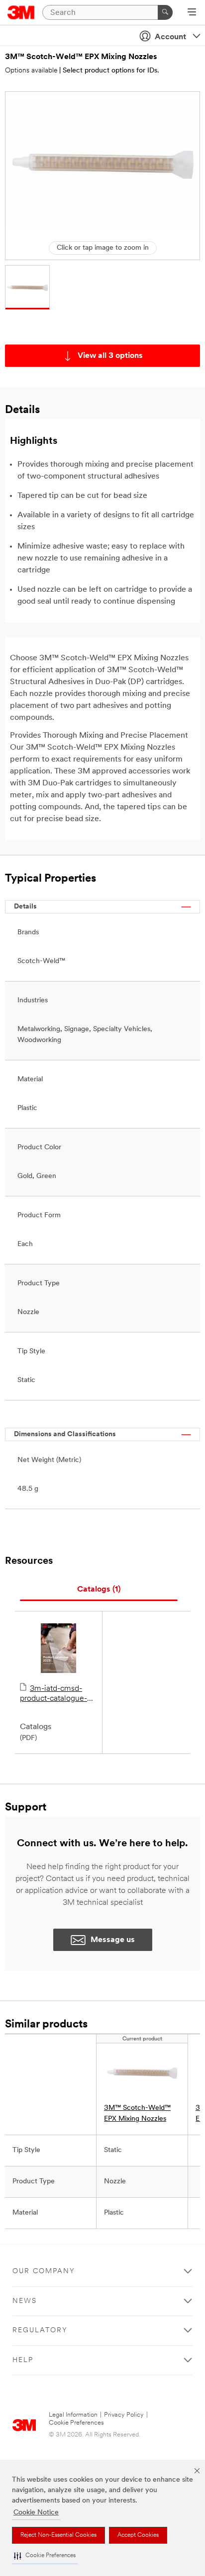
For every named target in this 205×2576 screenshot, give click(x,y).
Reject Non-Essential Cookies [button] (58, 2535)
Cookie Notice (36, 2513)
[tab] (99, 1590)
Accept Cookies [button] (138, 2535)
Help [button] (23, 2360)
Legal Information (73, 2415)
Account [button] (170, 37)
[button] (45, 2556)
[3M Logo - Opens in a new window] (21, 12)
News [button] (25, 2301)
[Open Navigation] (192, 13)
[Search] (165, 12)
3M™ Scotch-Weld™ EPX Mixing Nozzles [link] (137, 2114)
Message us (113, 1940)
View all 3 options (110, 356)
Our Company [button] (44, 2271)
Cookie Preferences (76, 2423)
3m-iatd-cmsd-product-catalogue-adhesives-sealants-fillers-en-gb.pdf (54, 1694)
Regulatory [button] (40, 2331)
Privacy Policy (124, 2415)
